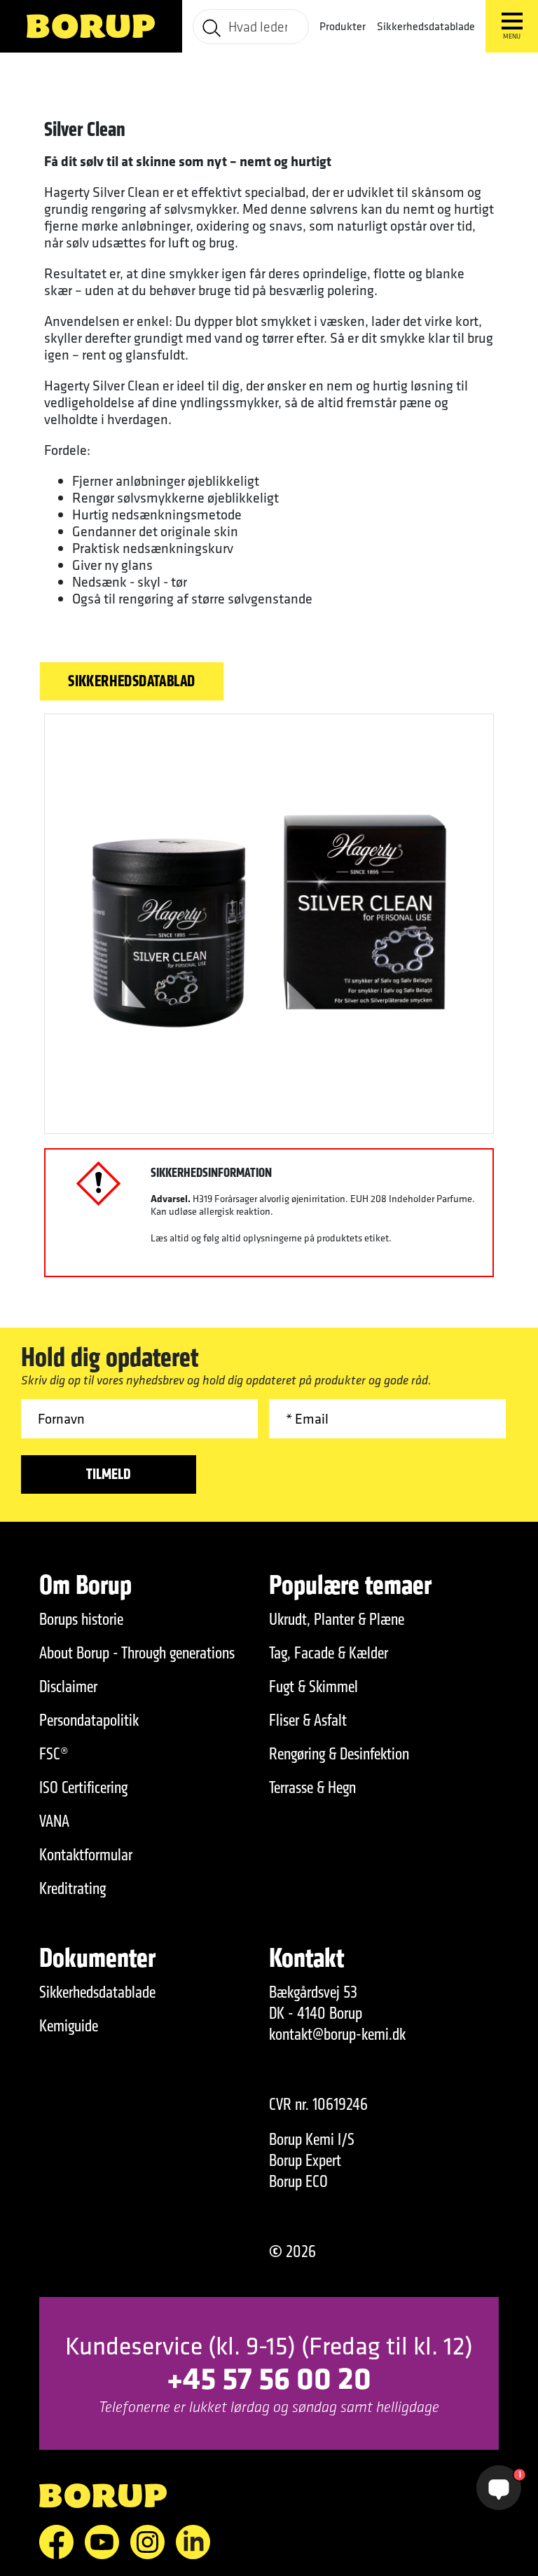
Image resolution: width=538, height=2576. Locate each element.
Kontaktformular (86, 1855)
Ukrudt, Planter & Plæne (337, 1619)
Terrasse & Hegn (312, 1787)
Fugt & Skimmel (313, 1686)
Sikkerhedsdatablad (132, 681)
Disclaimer (68, 1686)
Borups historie (81, 1619)
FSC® (54, 1754)
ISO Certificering (83, 1787)
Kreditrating (73, 1888)
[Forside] (91, 26)
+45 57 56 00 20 (269, 2377)
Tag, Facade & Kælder (329, 1653)
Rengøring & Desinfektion (339, 1754)
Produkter (343, 26)
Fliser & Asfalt (308, 1720)
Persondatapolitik (89, 1720)
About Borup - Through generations (137, 1653)
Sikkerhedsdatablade (426, 26)
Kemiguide (69, 2026)
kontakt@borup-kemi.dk (337, 2034)
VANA (54, 1821)
